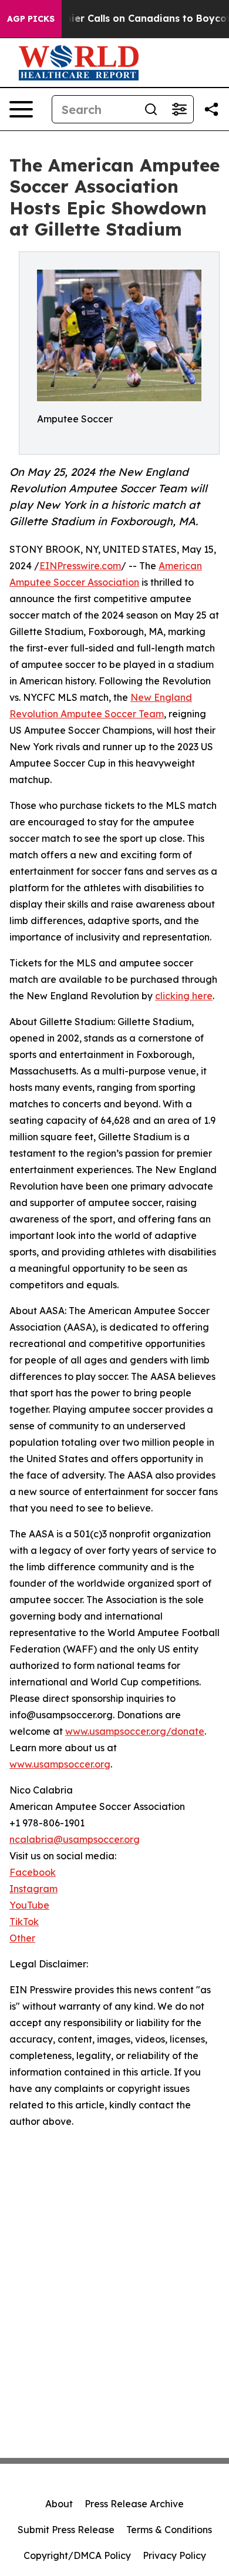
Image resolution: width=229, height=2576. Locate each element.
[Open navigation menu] (21, 109)
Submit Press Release (66, 2530)
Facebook (33, 1872)
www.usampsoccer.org (60, 1764)
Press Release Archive (134, 2504)
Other (22, 1938)
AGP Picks (31, 19)
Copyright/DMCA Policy (77, 2555)
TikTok (24, 1922)
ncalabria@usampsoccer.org (75, 1839)
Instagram (33, 1889)
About (59, 2504)
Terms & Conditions (169, 2530)
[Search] (151, 109)
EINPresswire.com (80, 566)
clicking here (184, 996)
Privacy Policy (174, 2555)
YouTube (29, 1905)
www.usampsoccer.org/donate (135, 1731)
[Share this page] (211, 109)
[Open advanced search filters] (179, 109)
